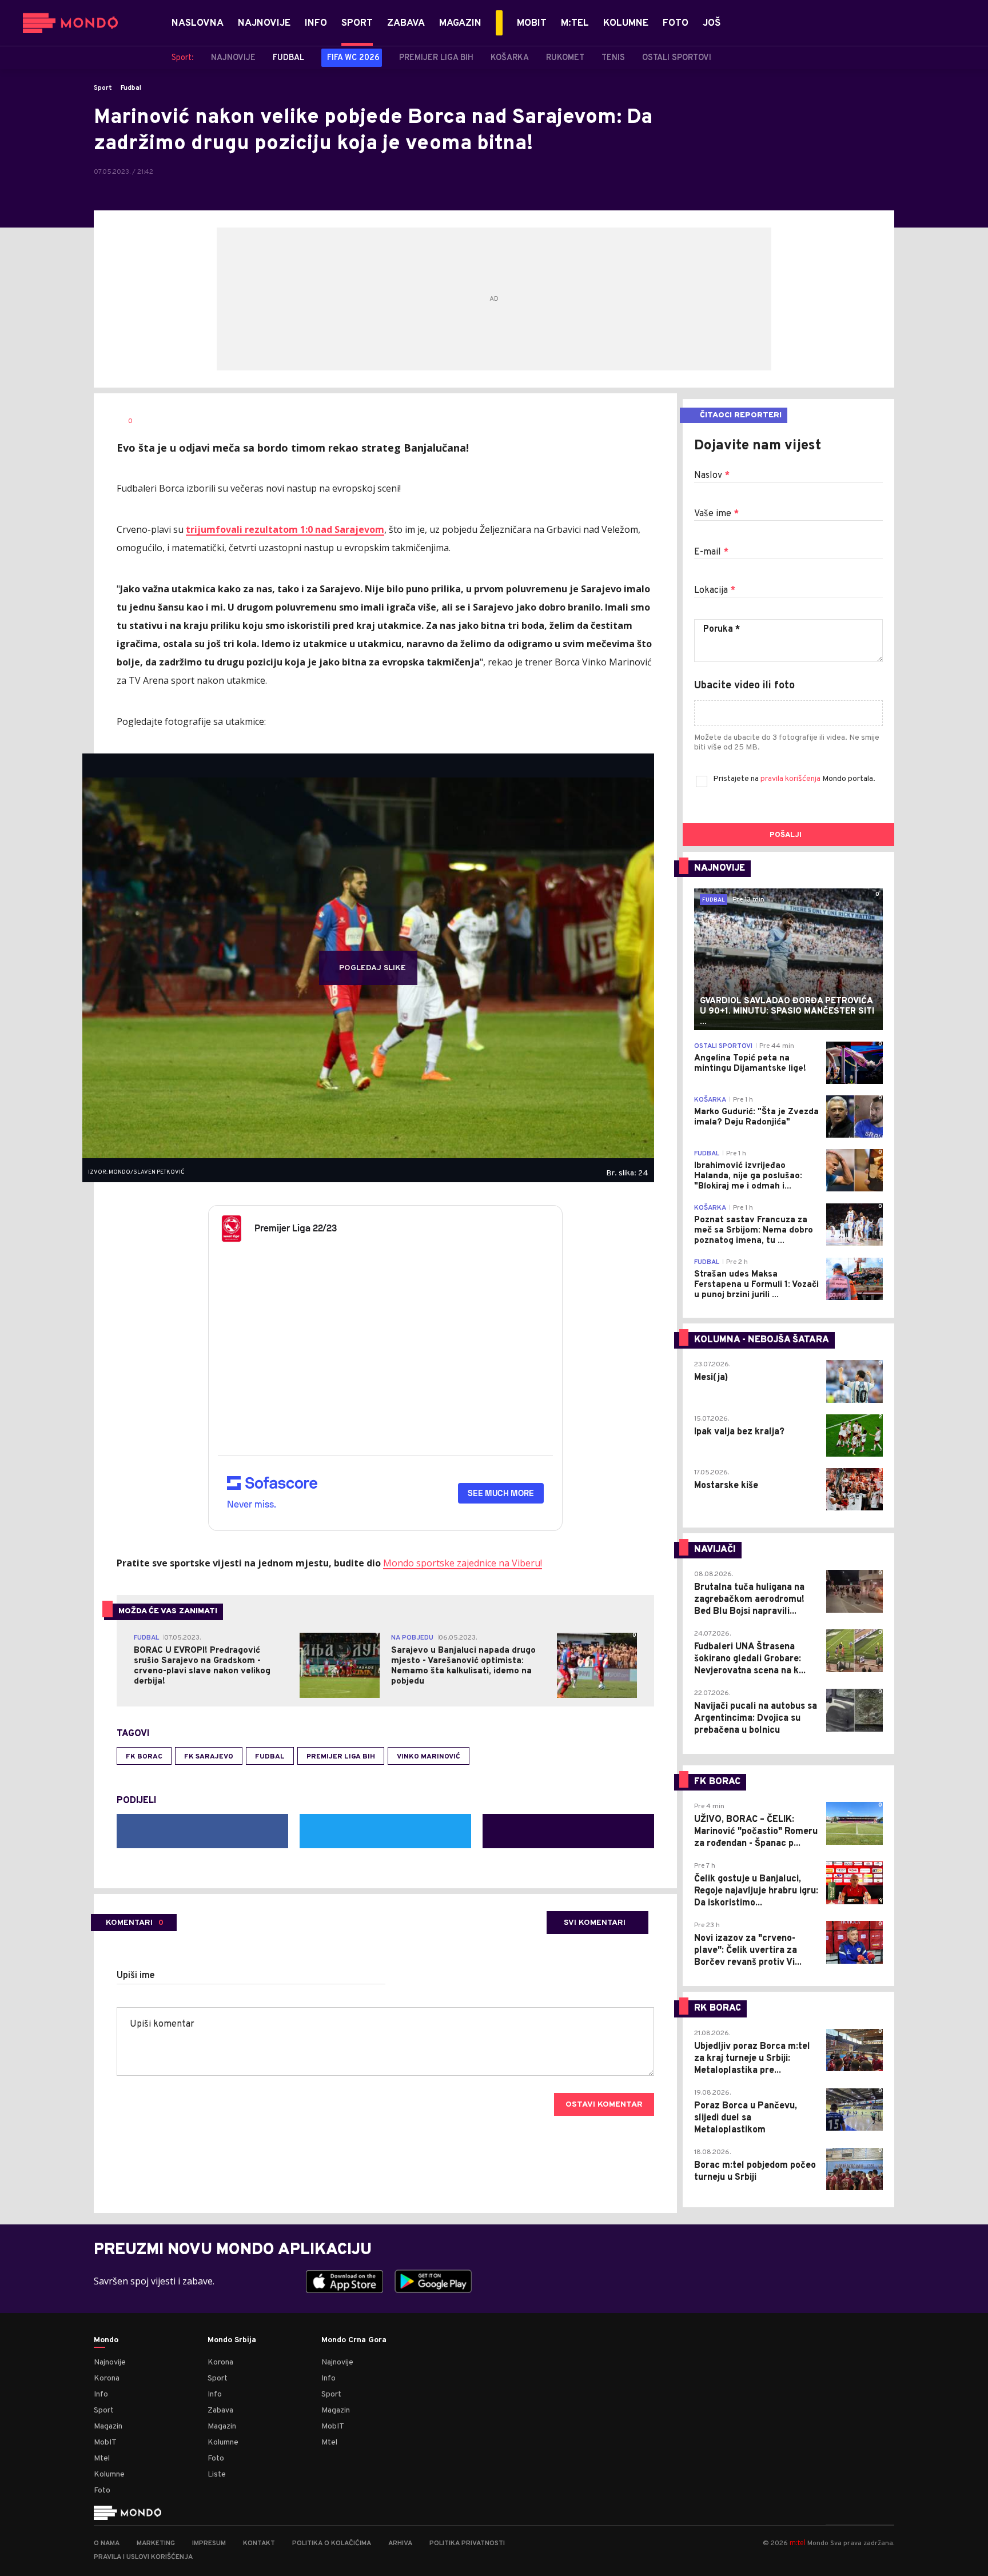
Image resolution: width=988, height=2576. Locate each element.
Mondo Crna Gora (354, 2340)
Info (101, 2394)
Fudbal (131, 88)
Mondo (106, 2340)
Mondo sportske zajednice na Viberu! (463, 1563)
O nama (107, 2543)
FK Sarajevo (209, 1757)
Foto (102, 2491)
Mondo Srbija (232, 2340)
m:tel (798, 2543)
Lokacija (715, 591)
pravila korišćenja (791, 779)
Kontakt (259, 2543)
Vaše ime (716, 514)
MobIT (105, 2443)
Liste (217, 2475)
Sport (103, 88)
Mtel (102, 2459)
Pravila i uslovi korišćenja (143, 2557)
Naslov (712, 476)
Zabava (220, 2410)
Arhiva (400, 2543)
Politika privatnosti (467, 2543)
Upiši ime (136, 1976)
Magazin (108, 2427)
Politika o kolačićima (332, 2543)
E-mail (711, 552)
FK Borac (144, 1757)
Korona (107, 2378)
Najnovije (110, 2362)
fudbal (270, 1757)
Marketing (156, 2543)
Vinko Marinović (429, 1757)
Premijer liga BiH (341, 1757)
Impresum (209, 2543)
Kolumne (109, 2475)
